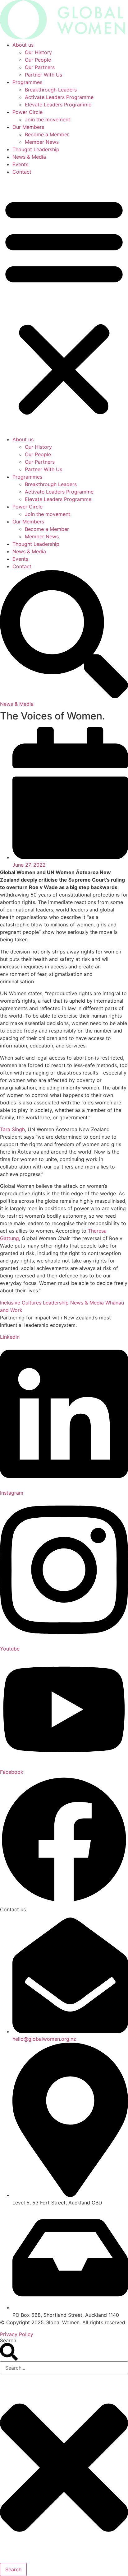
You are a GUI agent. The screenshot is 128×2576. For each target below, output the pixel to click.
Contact (22, 172)
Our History (38, 52)
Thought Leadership (36, 149)
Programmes (27, 82)
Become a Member (47, 134)
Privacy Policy (17, 2334)
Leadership (56, 1303)
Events (20, 164)
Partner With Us (43, 75)
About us (23, 45)
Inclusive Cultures (21, 1303)
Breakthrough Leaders (51, 90)
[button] (64, 306)
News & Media (29, 157)
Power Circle (27, 112)
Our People (38, 60)
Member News (42, 142)
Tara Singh (12, 1129)
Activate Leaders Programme (59, 97)
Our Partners (40, 67)
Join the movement (48, 119)
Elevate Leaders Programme (58, 105)
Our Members (28, 127)
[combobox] (64, 2368)
